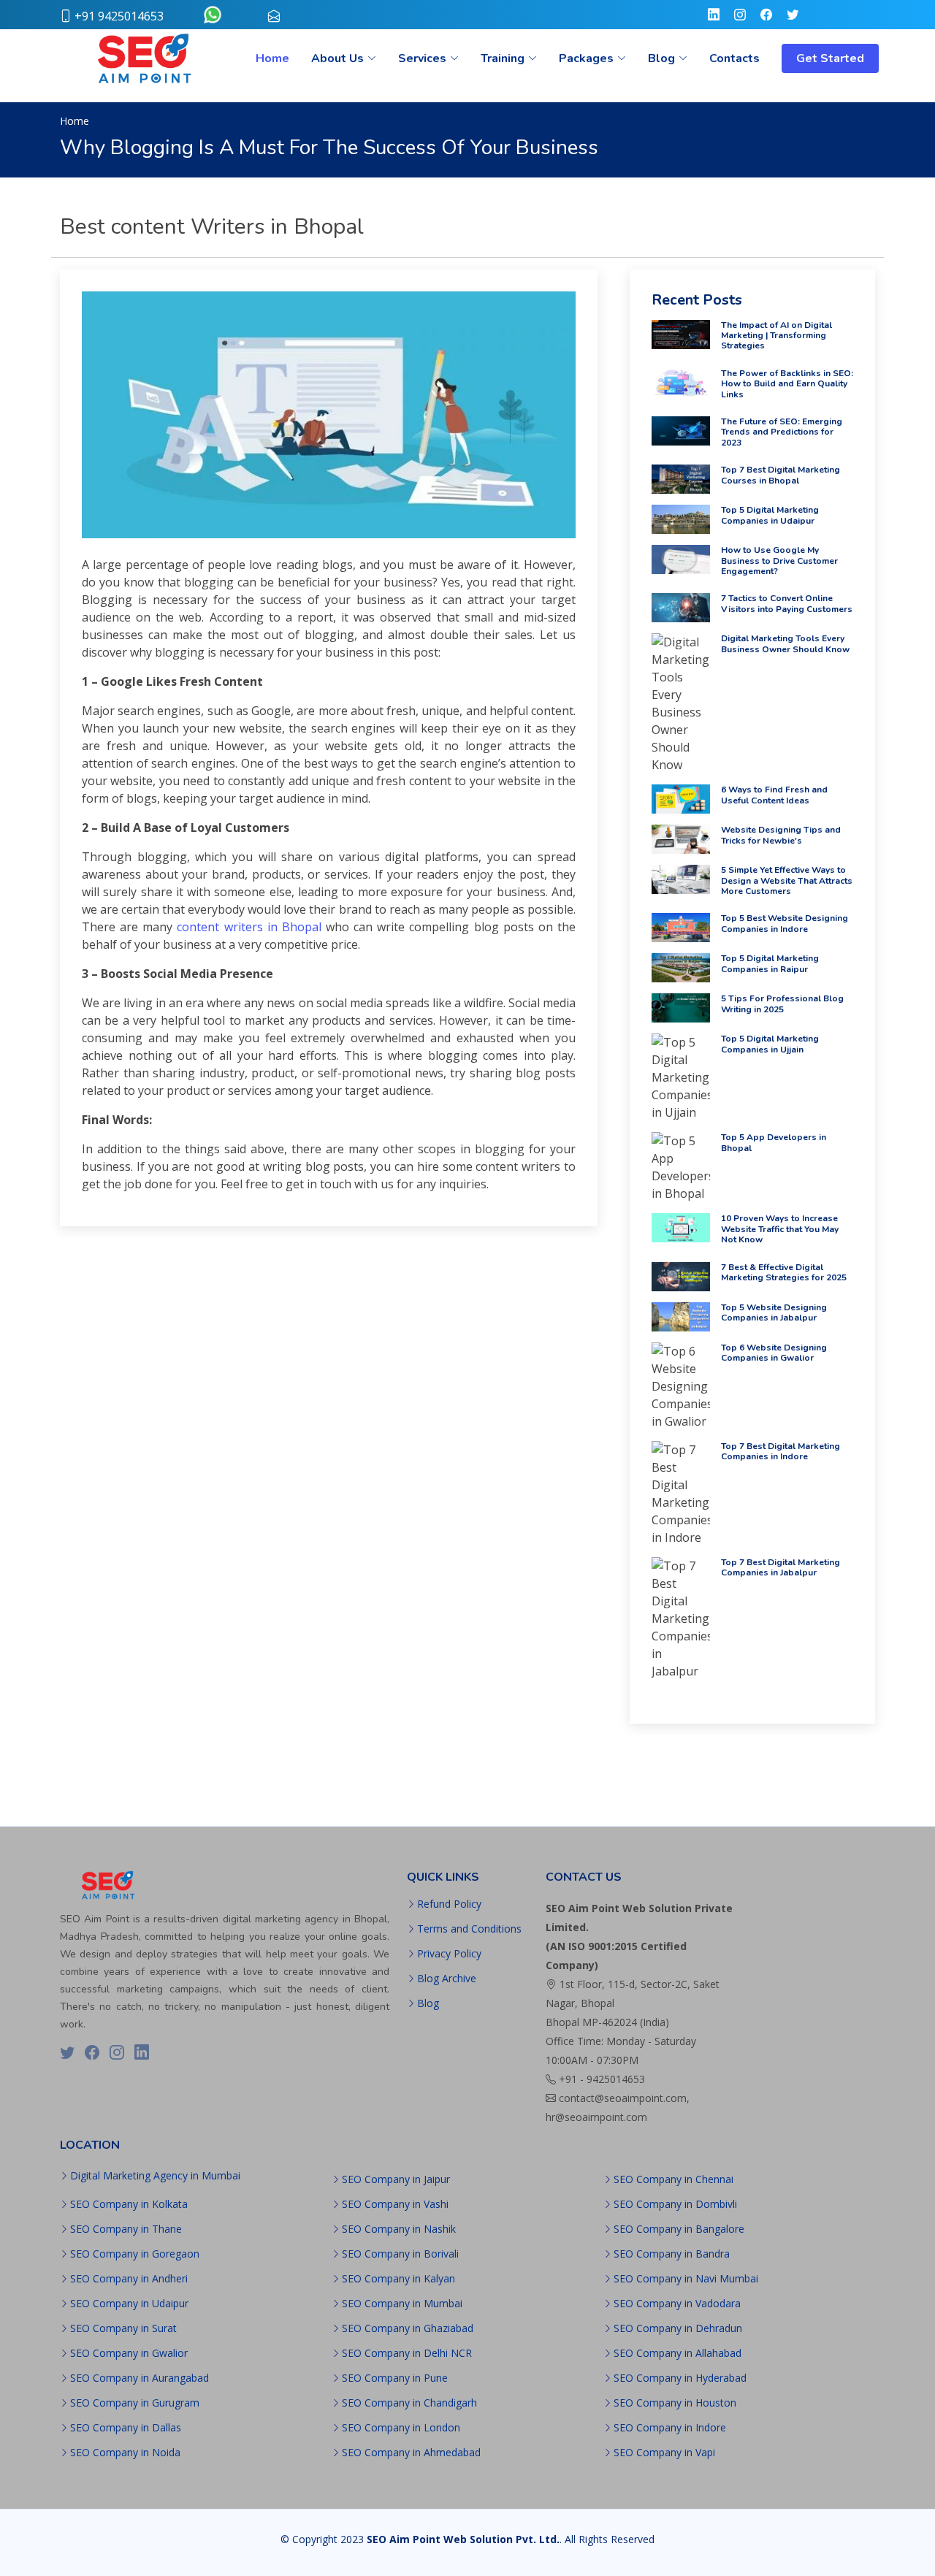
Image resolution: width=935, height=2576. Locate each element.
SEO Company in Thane (126, 2229)
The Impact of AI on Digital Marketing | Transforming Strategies (776, 336)
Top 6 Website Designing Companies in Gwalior (774, 1353)
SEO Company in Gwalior (129, 2353)
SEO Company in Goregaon (135, 2254)
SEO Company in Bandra (672, 2254)
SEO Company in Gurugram (135, 2403)
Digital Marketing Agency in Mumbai (155, 2176)
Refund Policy (449, 1904)
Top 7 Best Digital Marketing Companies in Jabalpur (781, 1567)
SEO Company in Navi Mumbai (686, 2279)
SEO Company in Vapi (664, 2453)
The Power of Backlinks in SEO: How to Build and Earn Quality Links (787, 384)
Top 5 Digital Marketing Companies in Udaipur (770, 515)
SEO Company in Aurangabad (140, 2378)
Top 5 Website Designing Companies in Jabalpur (774, 1312)
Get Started (830, 58)
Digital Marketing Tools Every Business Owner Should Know (785, 643)
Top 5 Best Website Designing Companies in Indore (785, 923)
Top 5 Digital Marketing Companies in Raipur (770, 963)
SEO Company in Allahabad (678, 2353)
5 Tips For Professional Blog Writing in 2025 (782, 1004)
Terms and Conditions (469, 1929)
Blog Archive (447, 1979)
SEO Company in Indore (670, 2428)
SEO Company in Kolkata (129, 2204)
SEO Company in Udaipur (129, 2304)
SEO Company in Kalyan (398, 2279)
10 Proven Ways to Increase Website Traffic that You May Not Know (780, 1229)
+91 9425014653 (119, 16)
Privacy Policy (449, 1954)
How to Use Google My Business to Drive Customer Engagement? (779, 561)
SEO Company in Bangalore (679, 2229)
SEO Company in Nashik (399, 2229)
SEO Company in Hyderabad (680, 2378)
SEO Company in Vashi (395, 2204)
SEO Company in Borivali (400, 2254)
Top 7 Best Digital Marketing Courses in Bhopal (781, 475)
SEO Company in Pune (395, 2378)
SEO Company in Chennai (673, 2179)
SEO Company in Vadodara (677, 2304)
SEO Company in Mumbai (402, 2304)
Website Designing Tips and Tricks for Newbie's (781, 835)
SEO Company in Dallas (126, 2428)
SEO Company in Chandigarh (409, 2403)
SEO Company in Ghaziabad (408, 2328)
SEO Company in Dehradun (678, 2328)
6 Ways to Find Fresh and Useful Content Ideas (774, 795)
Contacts (734, 58)
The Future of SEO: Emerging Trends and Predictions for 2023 (782, 432)
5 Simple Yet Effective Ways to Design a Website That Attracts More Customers (787, 880)
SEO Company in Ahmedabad (411, 2453)
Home (272, 58)
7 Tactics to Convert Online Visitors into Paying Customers (787, 603)
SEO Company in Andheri (129, 2279)
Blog (428, 2003)
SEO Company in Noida (125, 2453)
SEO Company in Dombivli (675, 2204)
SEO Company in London (401, 2428)
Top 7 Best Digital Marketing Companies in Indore (781, 1451)
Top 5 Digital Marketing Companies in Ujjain (770, 1044)
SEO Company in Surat (123, 2328)
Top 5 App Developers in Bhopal (774, 1142)
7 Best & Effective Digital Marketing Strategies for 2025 (784, 1272)
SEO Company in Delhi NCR (407, 2353)
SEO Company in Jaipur (396, 2179)
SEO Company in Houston (675, 2403)
